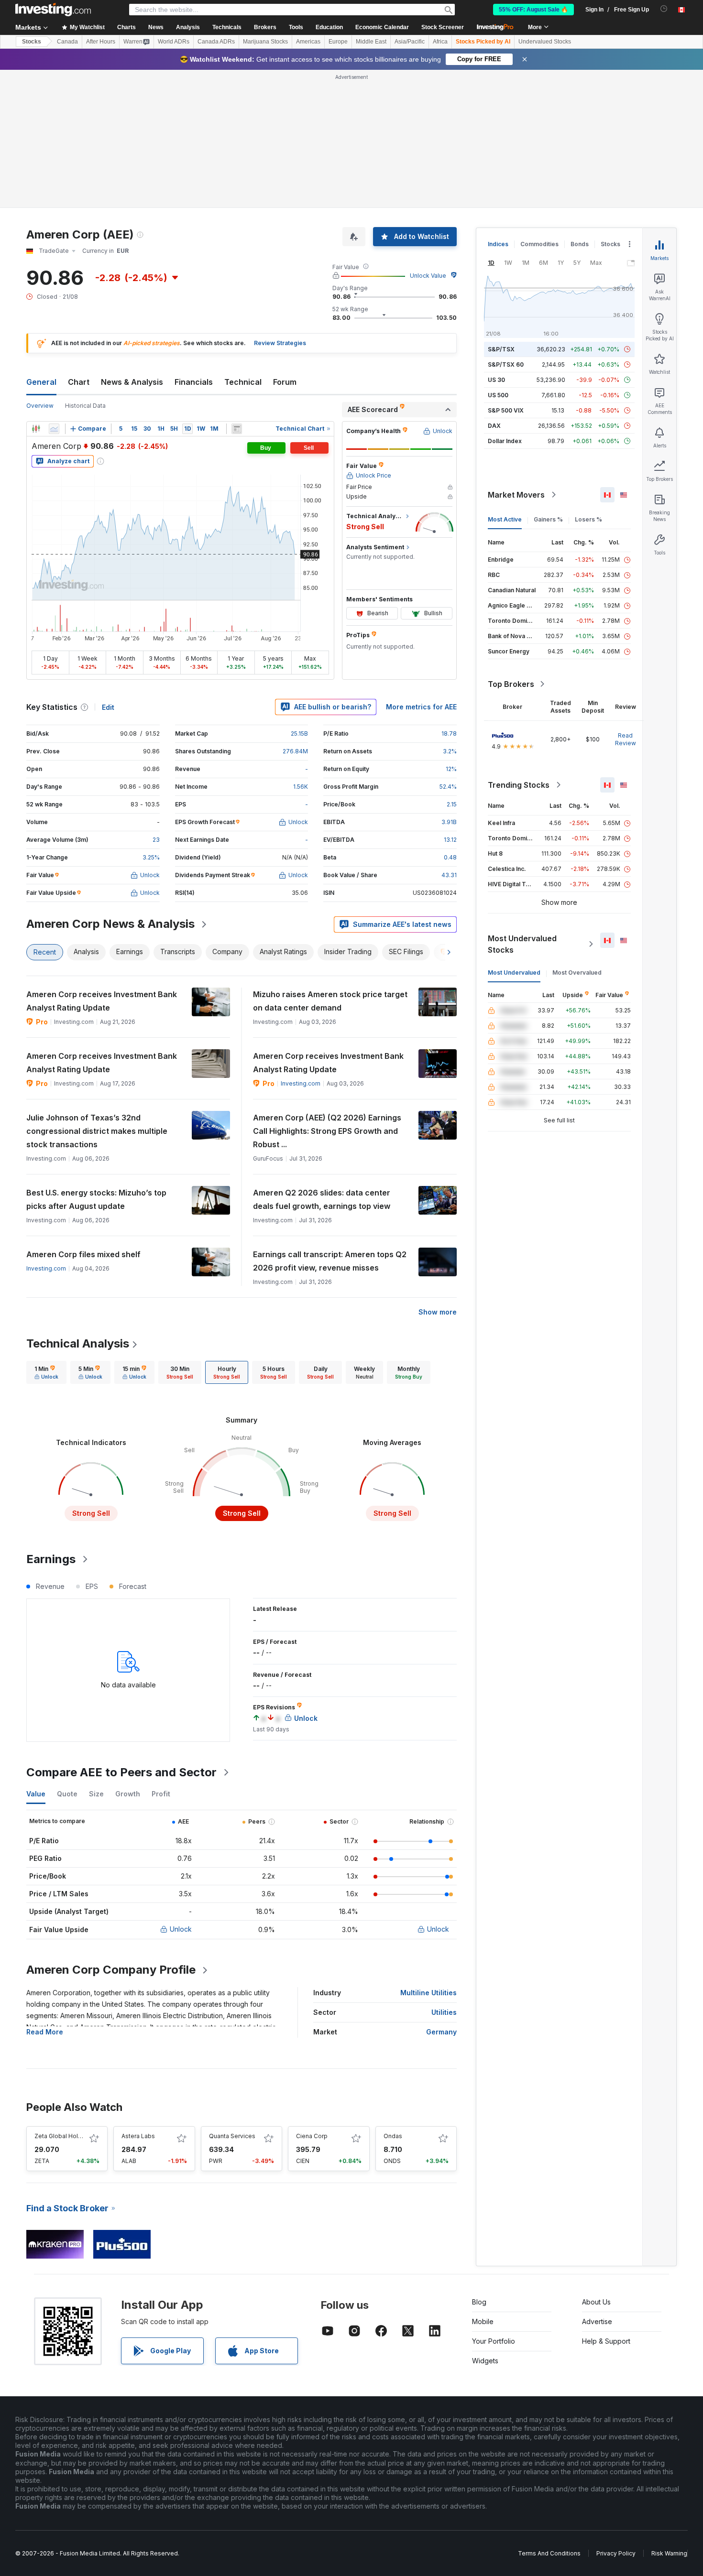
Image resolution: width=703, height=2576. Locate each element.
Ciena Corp (312, 2136)
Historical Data (85, 406)
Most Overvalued (577, 973)
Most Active (505, 519)
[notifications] (664, 9)
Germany (441, 2032)
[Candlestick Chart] (36, 429)
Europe (338, 42)
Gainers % (548, 519)
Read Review (626, 739)
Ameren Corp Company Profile (111, 1970)
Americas (308, 42)
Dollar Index (505, 441)
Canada (67, 42)
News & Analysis (132, 382)
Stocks (32, 42)
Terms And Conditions (549, 2553)
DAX (494, 426)
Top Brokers (511, 684)
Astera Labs (138, 2136)
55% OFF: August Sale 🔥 (533, 10)
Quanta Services (232, 2136)
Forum (285, 382)
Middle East (371, 42)
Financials (194, 382)
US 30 (496, 380)
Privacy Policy (616, 2553)
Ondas (393, 2136)
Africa (440, 42)
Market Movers (516, 495)
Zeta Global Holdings (64, 2136)
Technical (243, 382)
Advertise (597, 2321)
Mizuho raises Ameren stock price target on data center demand (330, 1001)
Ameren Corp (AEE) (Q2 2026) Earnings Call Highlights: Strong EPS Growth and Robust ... (327, 1131)
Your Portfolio (494, 2341)
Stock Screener (443, 27)
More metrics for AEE (421, 707)
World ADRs (174, 42)
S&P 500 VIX (506, 410)
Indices (498, 244)
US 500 (498, 395)
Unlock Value (428, 276)
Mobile (483, 2321)
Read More (45, 2032)
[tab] (46, 1372)
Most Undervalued (514, 973)
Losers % (588, 519)
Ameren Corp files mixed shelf (83, 1254)
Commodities (539, 244)
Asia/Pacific (410, 42)
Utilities (444, 2012)
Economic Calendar (382, 27)
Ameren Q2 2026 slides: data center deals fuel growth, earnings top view (322, 1199)
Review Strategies (280, 343)
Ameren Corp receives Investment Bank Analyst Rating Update (102, 1001)
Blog (479, 2302)
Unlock (181, 1929)
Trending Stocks (519, 785)
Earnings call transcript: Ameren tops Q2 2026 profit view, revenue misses (330, 1261)
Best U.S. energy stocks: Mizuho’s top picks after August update (96, 1199)
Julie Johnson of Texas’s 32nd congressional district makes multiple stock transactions (97, 1131)
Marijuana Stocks (265, 42)
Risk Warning (669, 2553)
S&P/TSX (501, 349)
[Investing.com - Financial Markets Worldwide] (53, 10)
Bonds (580, 244)
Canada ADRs (216, 42)
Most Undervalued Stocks (522, 944)
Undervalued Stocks (545, 42)
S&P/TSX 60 (506, 364)
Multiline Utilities (428, 1993)
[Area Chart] (54, 429)
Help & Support (606, 2341)
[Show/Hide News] (237, 429)
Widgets (485, 2361)
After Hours (101, 42)
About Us (596, 2302)
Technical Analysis (78, 1343)
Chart (79, 382)
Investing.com (301, 1083)
